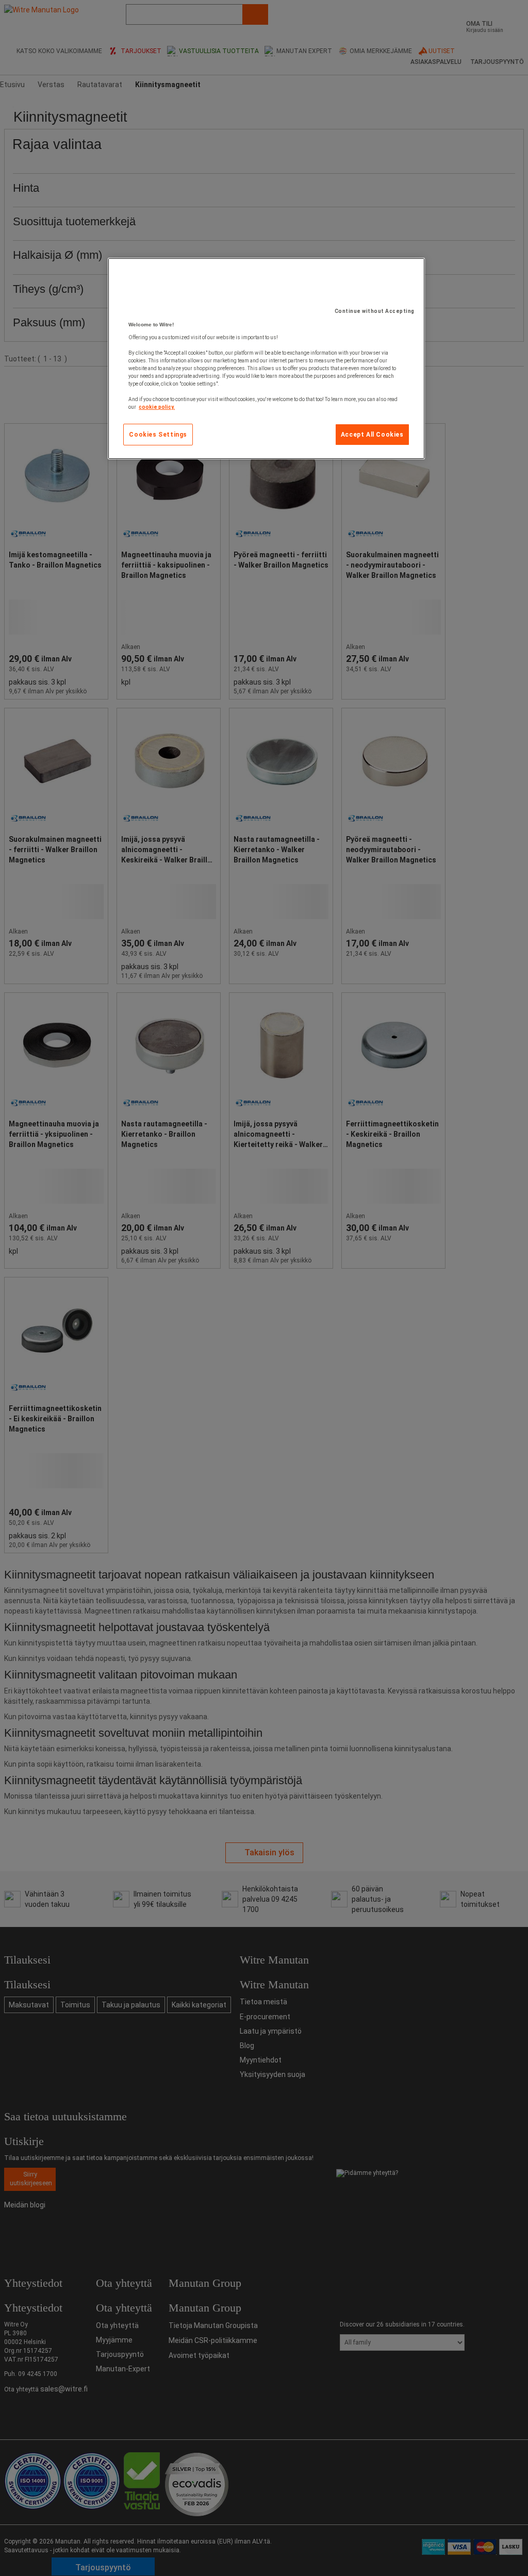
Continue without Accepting (375, 311)
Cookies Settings (158, 435)
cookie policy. (157, 407)
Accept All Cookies (372, 435)
